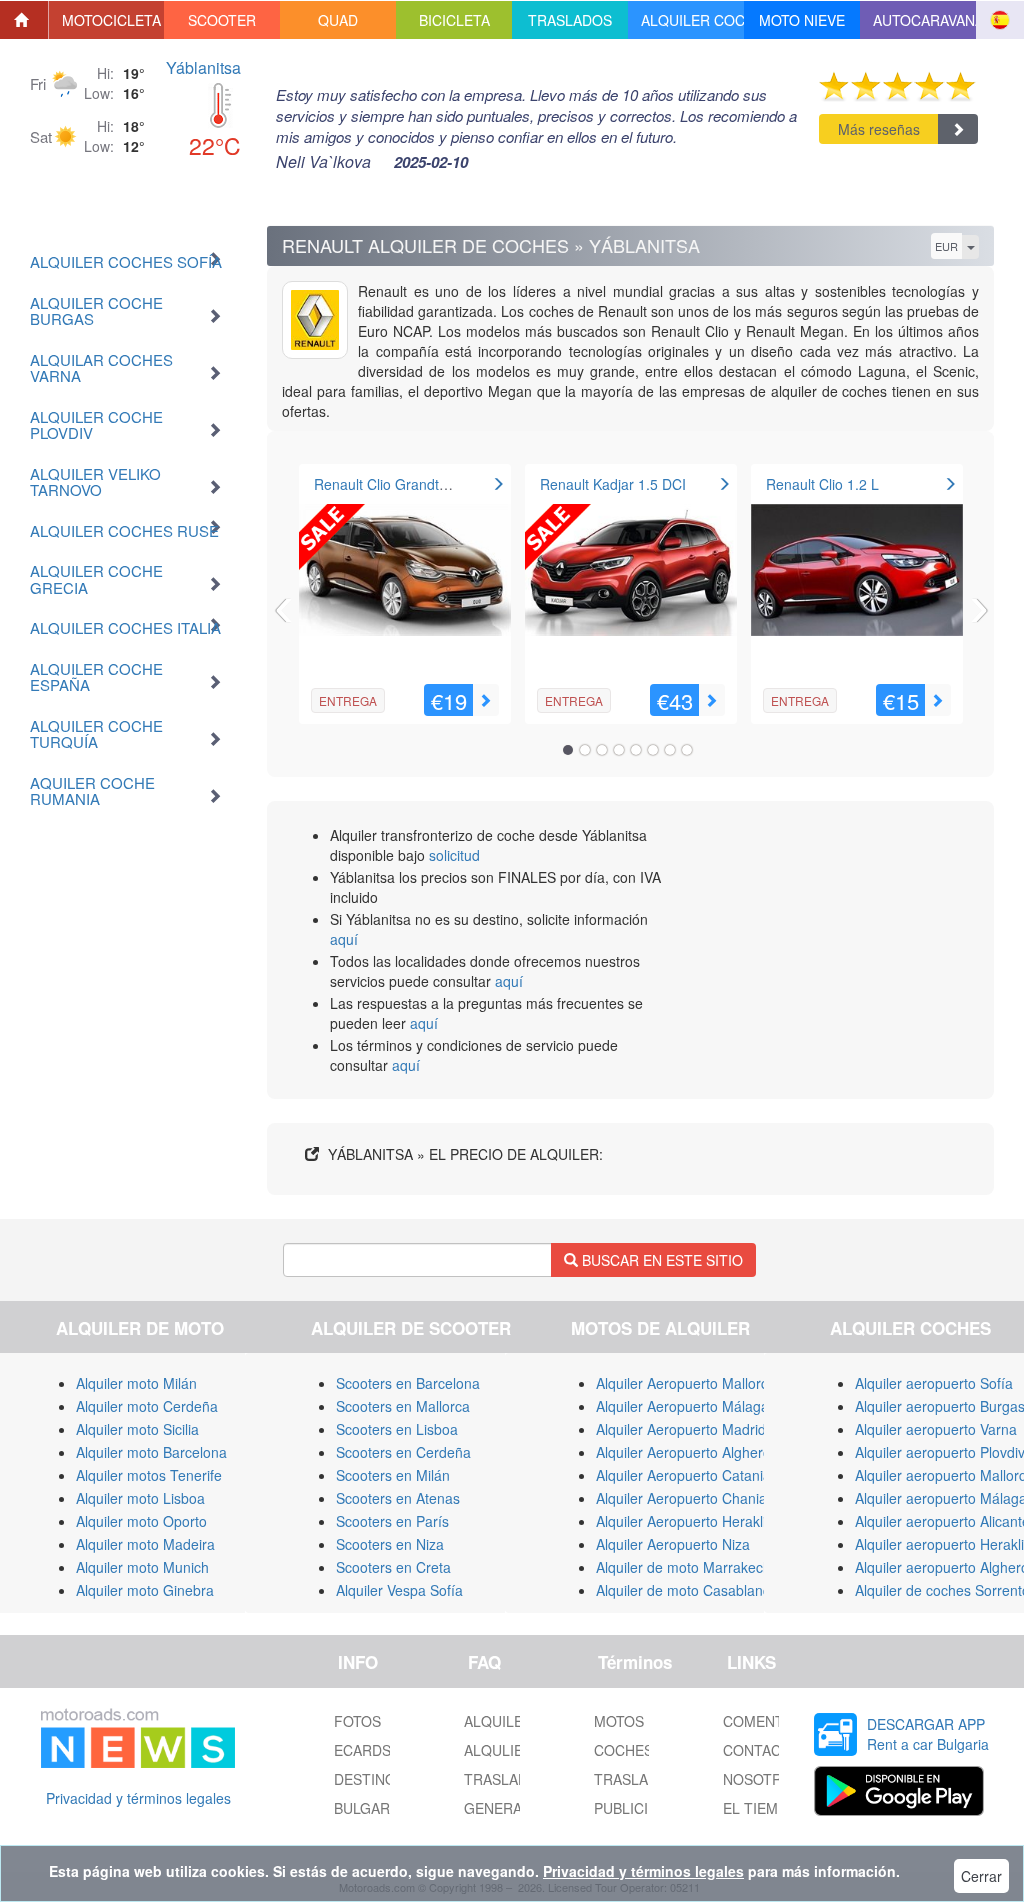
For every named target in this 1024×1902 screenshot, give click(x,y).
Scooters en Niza (390, 1544)
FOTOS (357, 1721)
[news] (138, 1734)
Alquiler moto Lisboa (140, 1498)
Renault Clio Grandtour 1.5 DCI (413, 484)
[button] (107, 20)
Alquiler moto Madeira (145, 1544)
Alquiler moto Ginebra (145, 1590)
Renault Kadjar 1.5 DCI (613, 484)
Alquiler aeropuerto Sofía (934, 1383)
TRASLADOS (636, 1779)
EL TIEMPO (760, 1808)
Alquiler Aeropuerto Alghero (683, 1452)
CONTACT (756, 1750)
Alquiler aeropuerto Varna (936, 1429)
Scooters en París (392, 1521)
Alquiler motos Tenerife (149, 1475)
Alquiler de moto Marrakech (683, 1567)
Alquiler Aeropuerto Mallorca (686, 1383)
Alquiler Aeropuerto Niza (673, 1544)
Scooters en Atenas (398, 1498)
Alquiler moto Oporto (141, 1521)
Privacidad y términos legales (138, 1798)
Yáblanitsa (203, 67)
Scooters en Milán (393, 1475)
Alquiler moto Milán (136, 1383)
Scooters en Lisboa (397, 1429)
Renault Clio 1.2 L (822, 484)
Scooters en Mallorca (403, 1406)
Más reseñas (879, 129)
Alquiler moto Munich (142, 1567)
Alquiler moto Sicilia (137, 1429)
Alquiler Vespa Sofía (399, 1590)
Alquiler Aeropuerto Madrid (681, 1429)
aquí (344, 939)
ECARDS (362, 1750)
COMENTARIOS (774, 1721)
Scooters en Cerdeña (403, 1452)
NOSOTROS (762, 1779)
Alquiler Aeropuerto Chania (681, 1498)
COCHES (623, 1750)
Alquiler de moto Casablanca (687, 1590)
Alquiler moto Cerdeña (147, 1406)
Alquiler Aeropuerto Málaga (682, 1406)
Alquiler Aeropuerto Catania (683, 1475)
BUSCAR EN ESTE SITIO (660, 1260)
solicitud (454, 855)
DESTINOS (369, 1779)
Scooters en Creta (393, 1567)
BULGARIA (368, 1808)
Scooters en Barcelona (408, 1383)
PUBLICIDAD (635, 1808)
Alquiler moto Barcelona (151, 1452)
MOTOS (619, 1721)
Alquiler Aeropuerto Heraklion (689, 1521)
